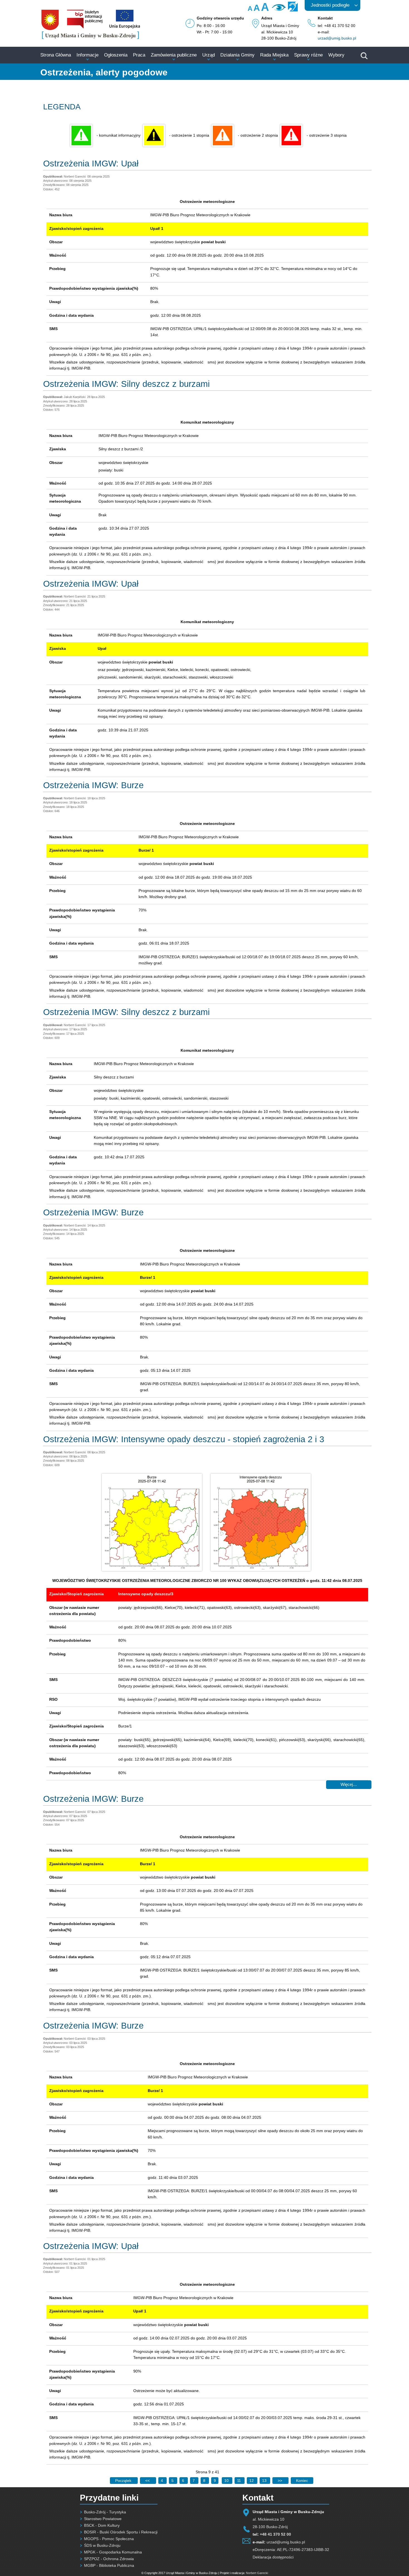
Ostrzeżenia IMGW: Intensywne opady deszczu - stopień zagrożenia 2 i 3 (184, 1439)
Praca (139, 55)
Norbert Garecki (257, 2573)
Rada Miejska (274, 55)
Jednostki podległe (330, 5)
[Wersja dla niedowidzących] (278, 9)
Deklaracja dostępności (273, 2557)
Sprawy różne (308, 55)
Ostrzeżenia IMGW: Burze (93, 785)
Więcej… (349, 1784)
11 (240, 2481)
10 (227, 2481)
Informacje (88, 55)
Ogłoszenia (116, 55)
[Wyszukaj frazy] (364, 58)
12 (252, 2481)
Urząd (209, 55)
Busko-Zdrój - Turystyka (105, 2512)
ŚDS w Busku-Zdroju (102, 2545)
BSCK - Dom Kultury (102, 2525)
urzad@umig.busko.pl (337, 38)
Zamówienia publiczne (174, 55)
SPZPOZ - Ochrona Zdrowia (109, 2559)
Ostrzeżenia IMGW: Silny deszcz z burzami (126, 384)
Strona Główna (56, 55)
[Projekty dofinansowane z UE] (125, 27)
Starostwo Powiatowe (103, 2519)
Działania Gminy (237, 55)
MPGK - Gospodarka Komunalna (113, 2552)
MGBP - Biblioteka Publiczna (109, 2565)
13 (265, 2481)
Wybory (336, 55)
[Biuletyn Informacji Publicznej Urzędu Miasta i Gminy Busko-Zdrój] (85, 27)
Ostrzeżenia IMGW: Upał (91, 164)
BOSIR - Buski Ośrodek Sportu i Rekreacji (121, 2532)
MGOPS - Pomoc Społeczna (109, 2539)
